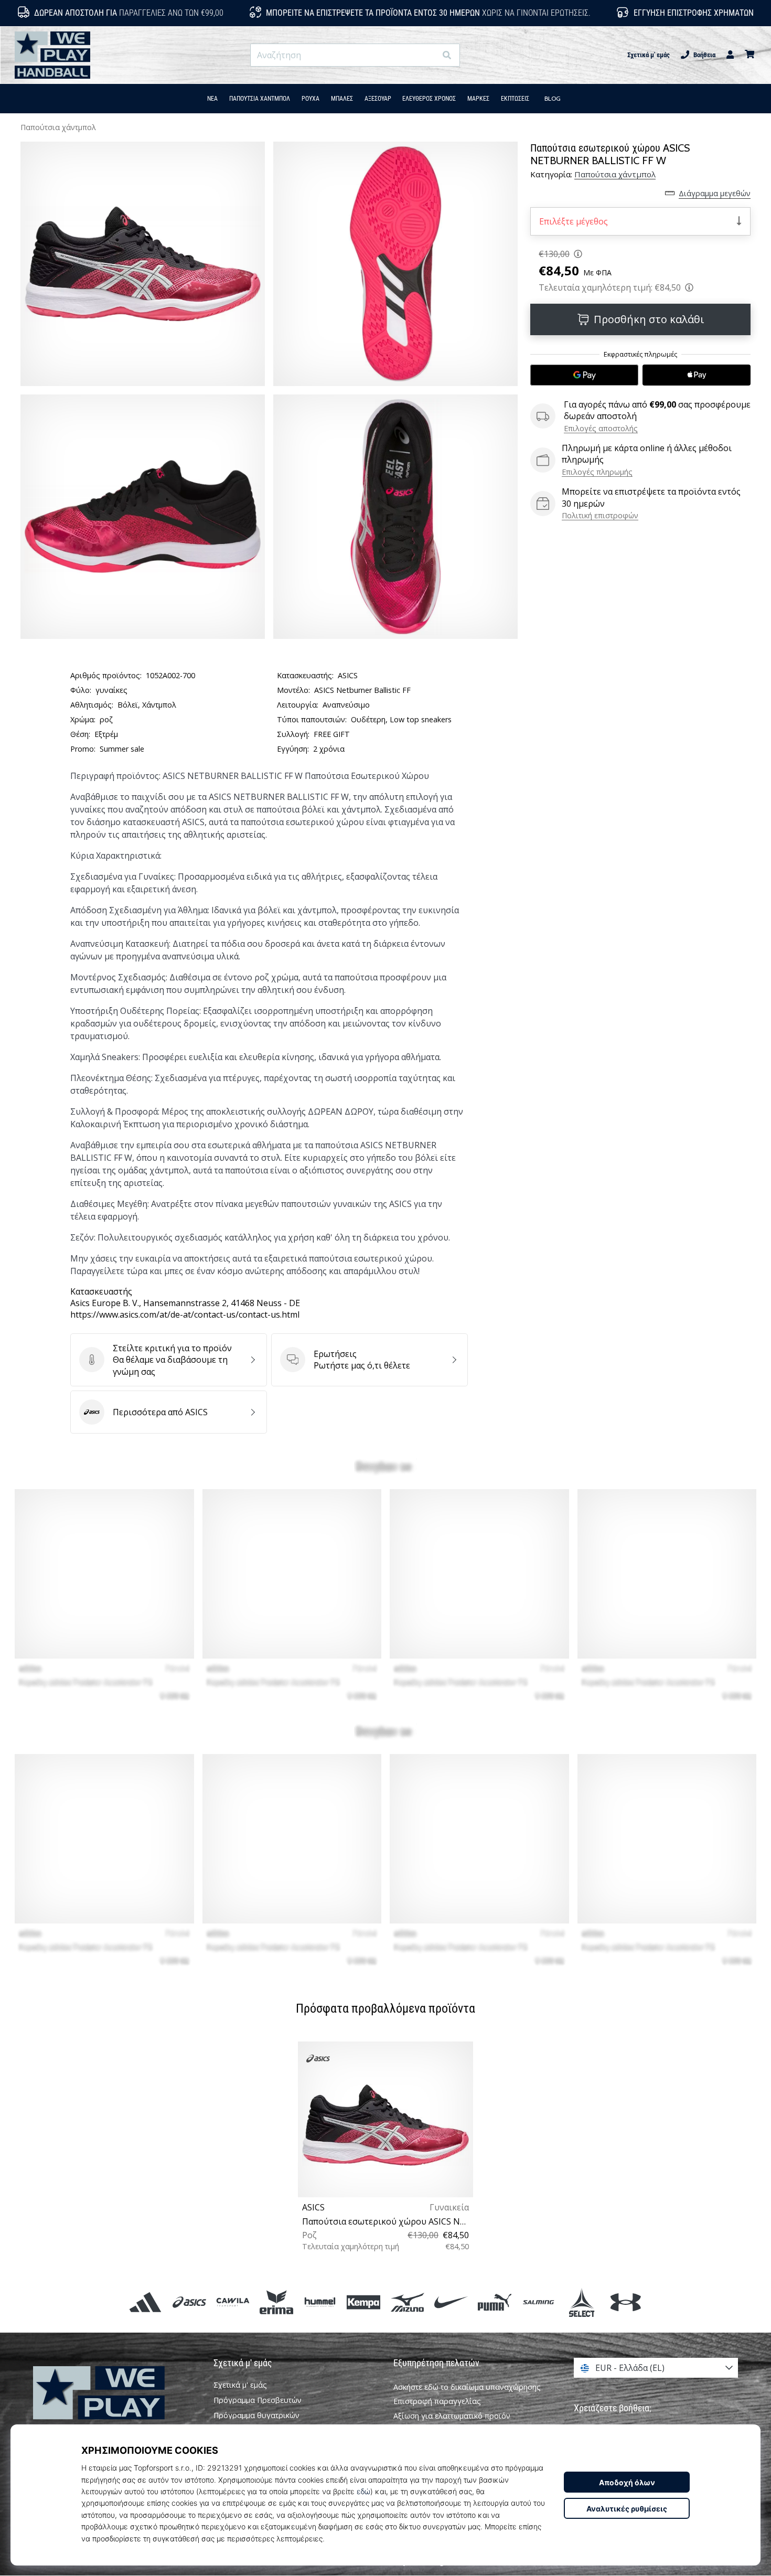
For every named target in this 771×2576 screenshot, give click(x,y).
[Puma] (494, 2302)
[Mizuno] (407, 2302)
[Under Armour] (625, 2302)
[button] (428, 55)
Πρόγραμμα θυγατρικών (256, 2415)
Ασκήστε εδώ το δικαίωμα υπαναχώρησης (467, 2387)
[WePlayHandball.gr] (115, 2407)
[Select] (582, 2302)
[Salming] (538, 2302)
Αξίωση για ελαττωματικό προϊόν (452, 2416)
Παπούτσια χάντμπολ (58, 127)
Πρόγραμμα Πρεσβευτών (258, 2400)
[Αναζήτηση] (447, 55)
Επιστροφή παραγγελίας (437, 2401)
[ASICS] (189, 2302)
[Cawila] (233, 2302)
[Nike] (451, 2302)
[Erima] (276, 2302)
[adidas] (146, 2302)
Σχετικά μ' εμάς (649, 55)
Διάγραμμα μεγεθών (715, 193)
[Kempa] (364, 2302)
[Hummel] (320, 2302)
